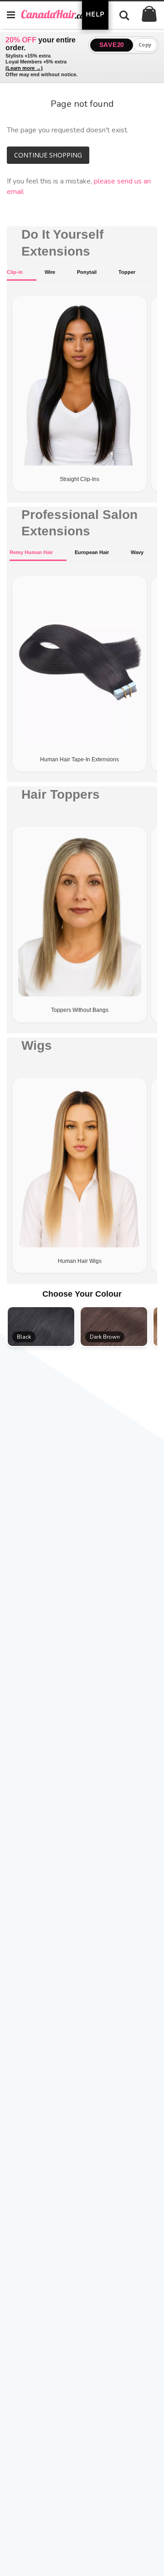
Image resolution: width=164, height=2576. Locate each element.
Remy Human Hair (31, 552)
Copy (145, 45)
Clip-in (15, 272)
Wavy (137, 552)
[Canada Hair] (61, 14)
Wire (50, 272)
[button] (41, 1327)
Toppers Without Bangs (80, 1010)
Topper (127, 272)
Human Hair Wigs (80, 1261)
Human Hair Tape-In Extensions (79, 759)
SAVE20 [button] (112, 45)
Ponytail (87, 272)
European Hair (92, 552)
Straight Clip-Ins (79, 479)
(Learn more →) (24, 68)
